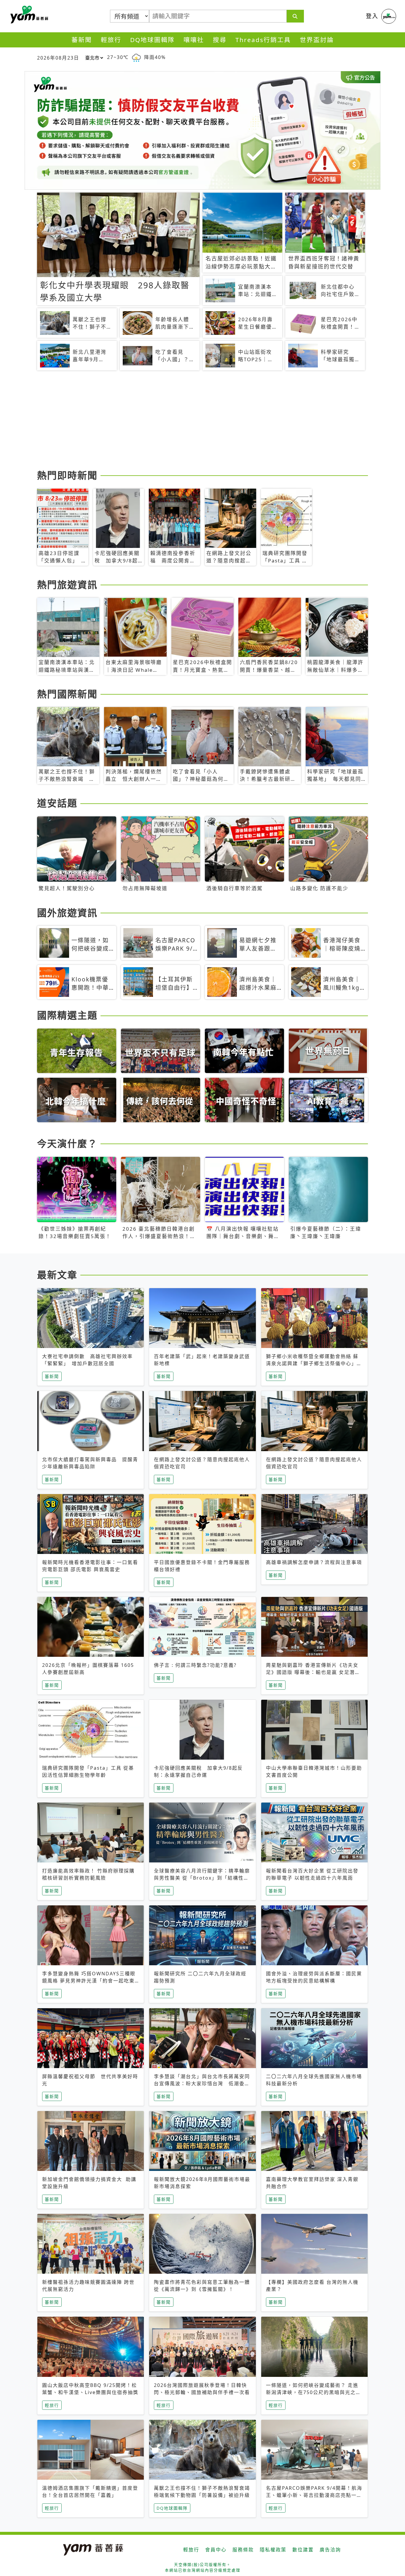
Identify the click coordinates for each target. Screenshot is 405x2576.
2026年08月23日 (58, 58)
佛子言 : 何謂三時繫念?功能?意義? (195, 1665)
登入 (372, 16)
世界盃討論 (317, 40)
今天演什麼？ (67, 1143)
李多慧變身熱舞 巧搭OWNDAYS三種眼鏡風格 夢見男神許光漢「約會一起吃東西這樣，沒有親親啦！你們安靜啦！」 (89, 1981)
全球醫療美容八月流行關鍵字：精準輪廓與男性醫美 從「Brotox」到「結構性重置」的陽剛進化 (202, 1878)
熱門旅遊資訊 (67, 585)
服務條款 (243, 2550)
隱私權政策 (273, 2550)
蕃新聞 (82, 40)
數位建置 (303, 2550)
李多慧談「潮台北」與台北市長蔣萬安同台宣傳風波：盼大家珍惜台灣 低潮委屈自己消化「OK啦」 (202, 2083)
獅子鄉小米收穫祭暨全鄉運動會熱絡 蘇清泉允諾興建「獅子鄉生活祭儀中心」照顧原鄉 (314, 1363)
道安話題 (57, 803)
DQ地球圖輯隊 (152, 40)
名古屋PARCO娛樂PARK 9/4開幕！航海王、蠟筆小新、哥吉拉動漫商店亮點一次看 (314, 2495)
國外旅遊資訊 (67, 913)
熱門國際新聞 (67, 694)
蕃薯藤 (28, 15)
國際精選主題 (67, 1015)
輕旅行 (111, 40)
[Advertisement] (203, 421)
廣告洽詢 (330, 2550)
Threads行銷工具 (263, 40)
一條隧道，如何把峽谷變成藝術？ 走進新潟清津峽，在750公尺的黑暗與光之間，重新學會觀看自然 (312, 2392)
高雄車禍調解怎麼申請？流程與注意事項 (314, 1562)
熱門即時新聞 (67, 475)
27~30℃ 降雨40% (136, 57)
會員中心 (216, 2550)
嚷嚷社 (194, 40)
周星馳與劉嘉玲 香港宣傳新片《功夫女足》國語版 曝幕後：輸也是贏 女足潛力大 (313, 1672)
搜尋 (220, 40)
